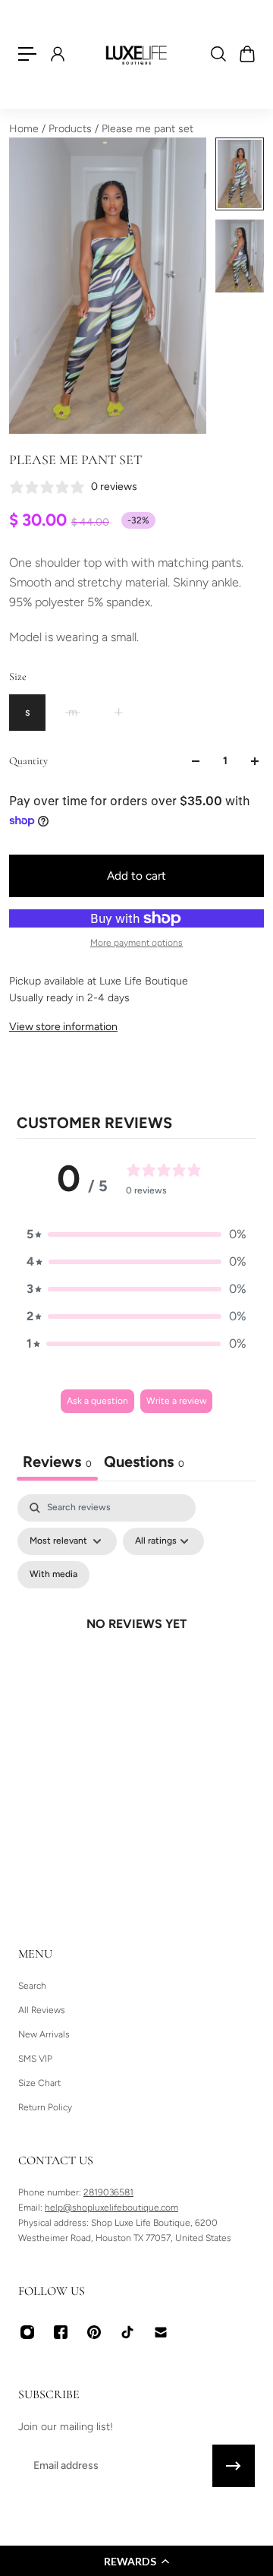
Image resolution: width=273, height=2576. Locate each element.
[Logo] (136, 54)
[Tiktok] (127, 2332)
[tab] (144, 1463)
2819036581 (108, 2192)
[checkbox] (53, 1575)
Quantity (28, 761)
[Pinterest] (94, 2332)
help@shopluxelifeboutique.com (111, 2208)
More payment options (136, 943)
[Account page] (57, 54)
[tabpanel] (136, 1642)
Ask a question (97, 1401)
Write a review (176, 1401)
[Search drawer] (218, 54)
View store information (63, 1027)
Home (25, 129)
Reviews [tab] (57, 1462)
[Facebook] (61, 2332)
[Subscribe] (234, 2466)
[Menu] (27, 54)
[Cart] (246, 54)
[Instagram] (27, 2332)
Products (72, 129)
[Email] (161, 2332)
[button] (136, 2561)
